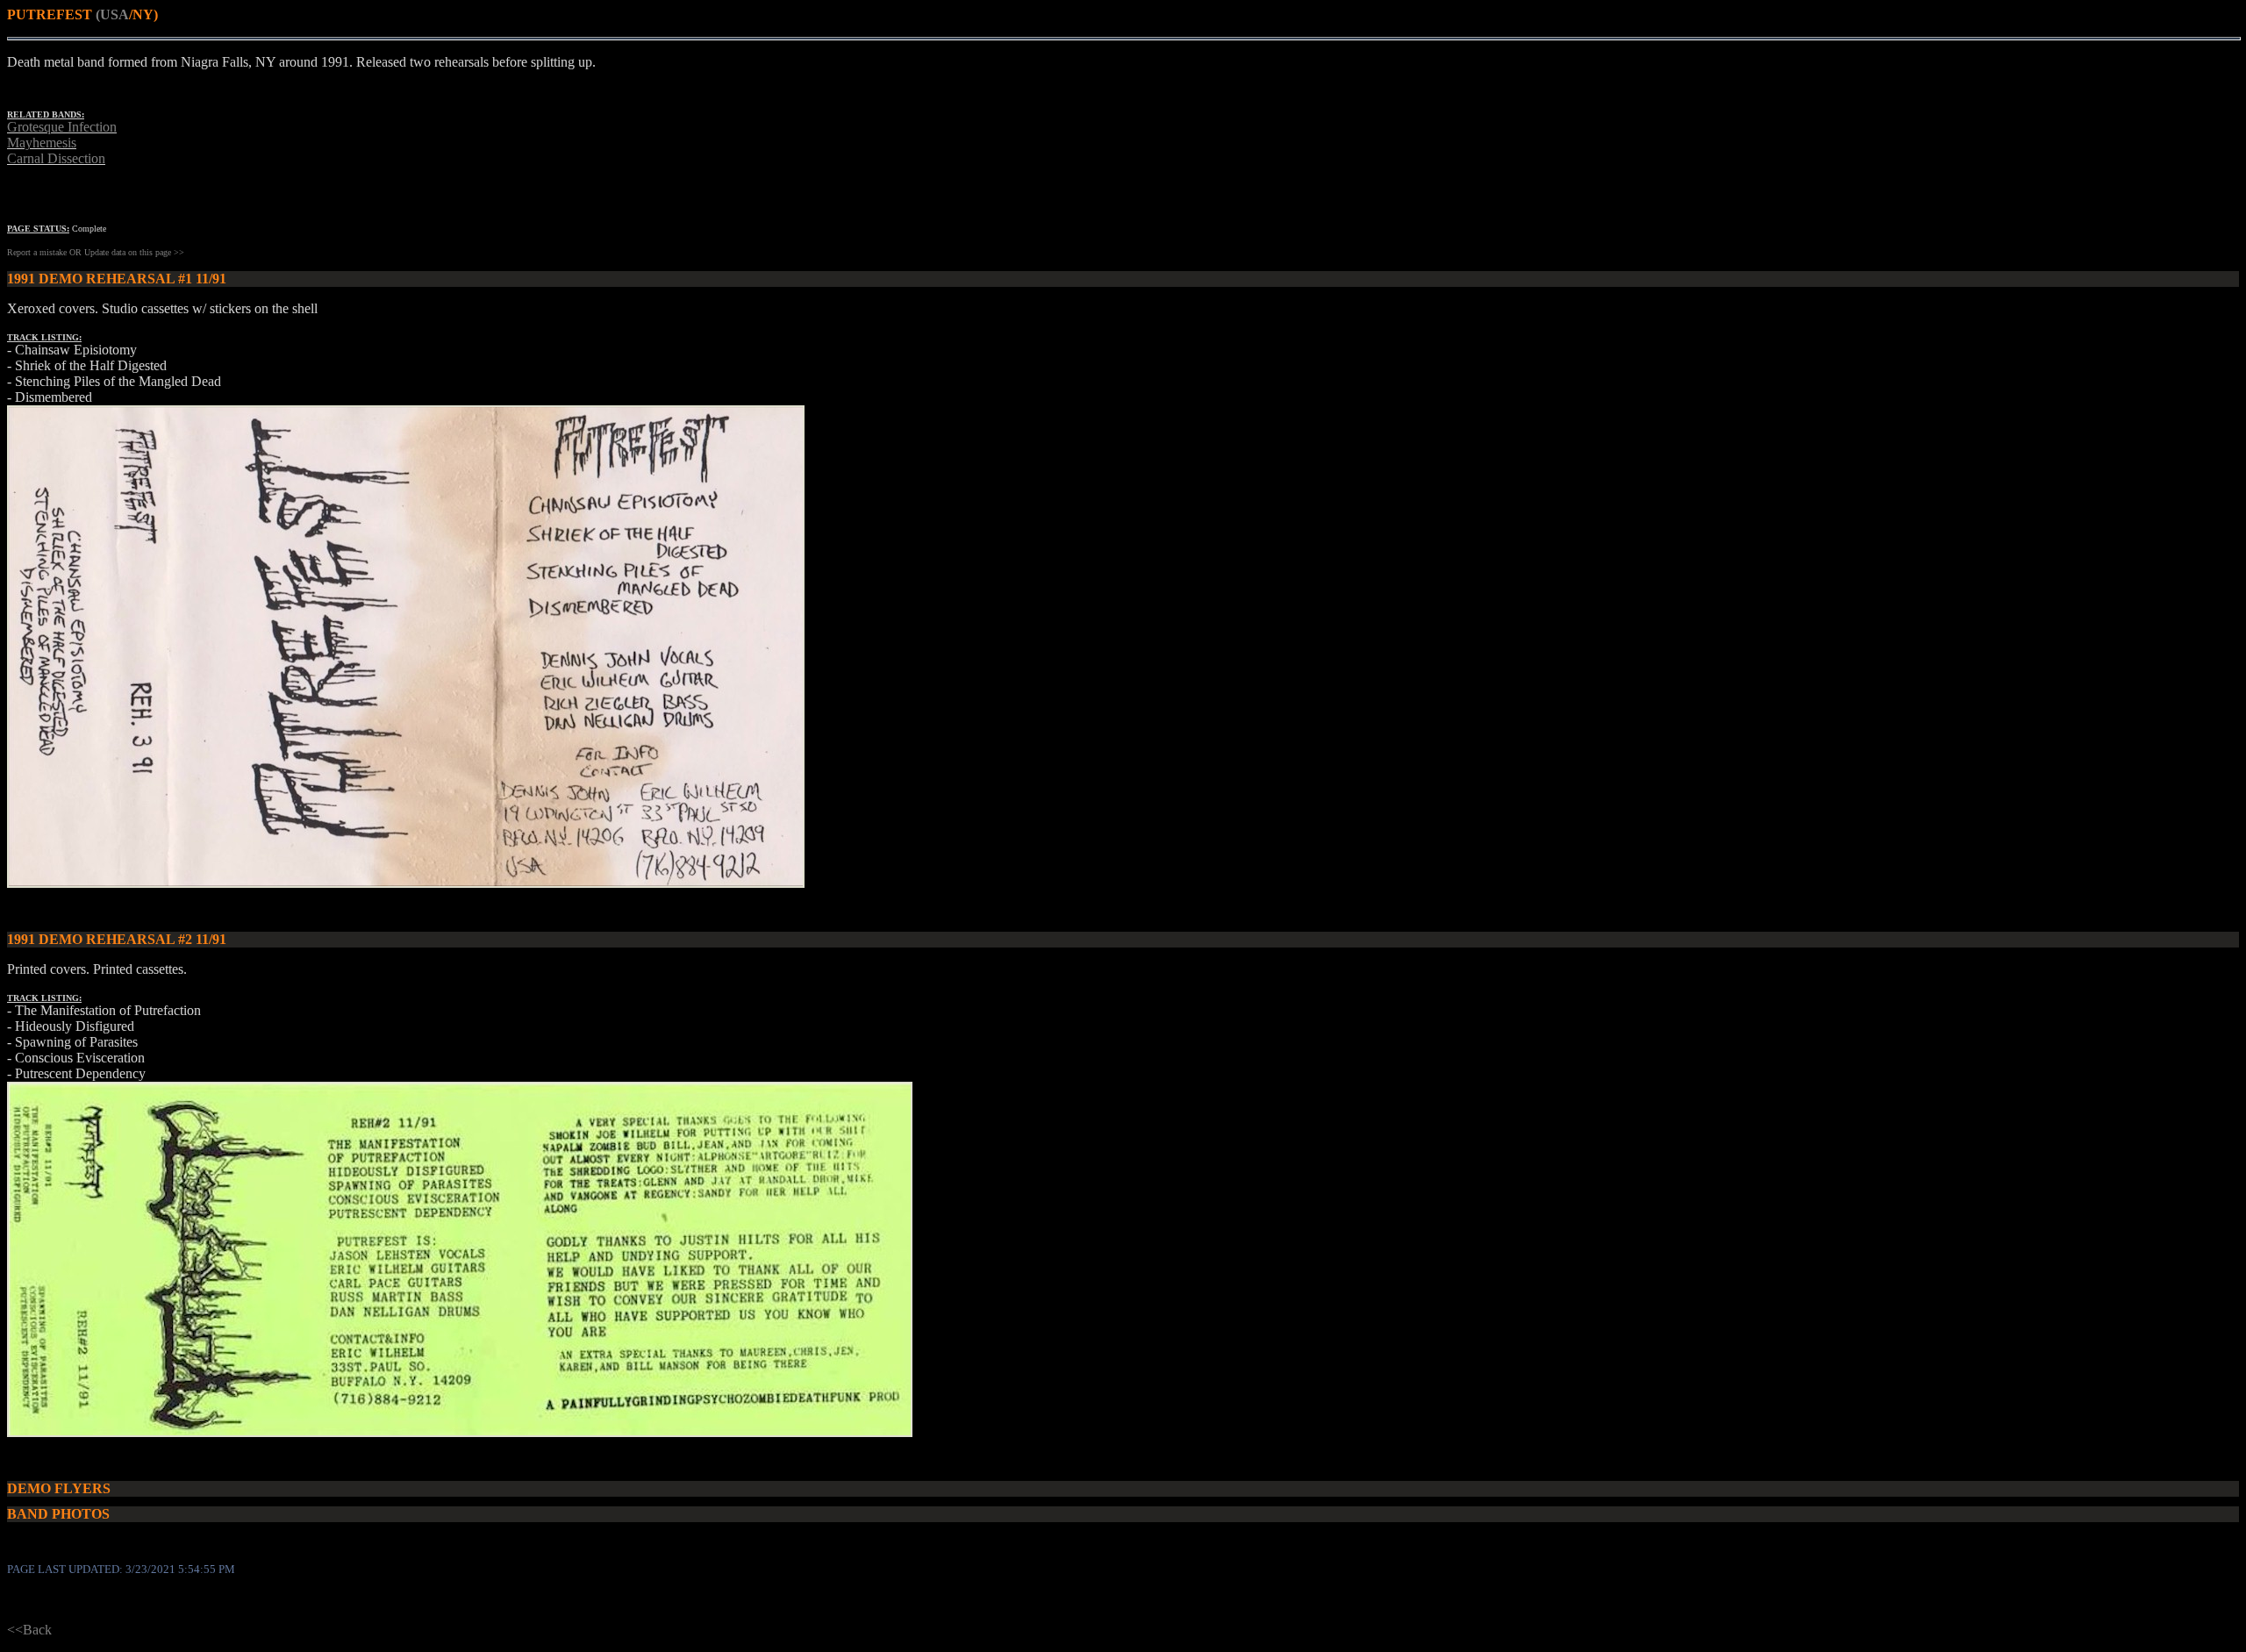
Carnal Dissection (56, 158)
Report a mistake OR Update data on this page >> (96, 252)
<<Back (29, 1630)
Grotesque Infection (62, 127)
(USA (112, 14)
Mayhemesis (42, 143)
